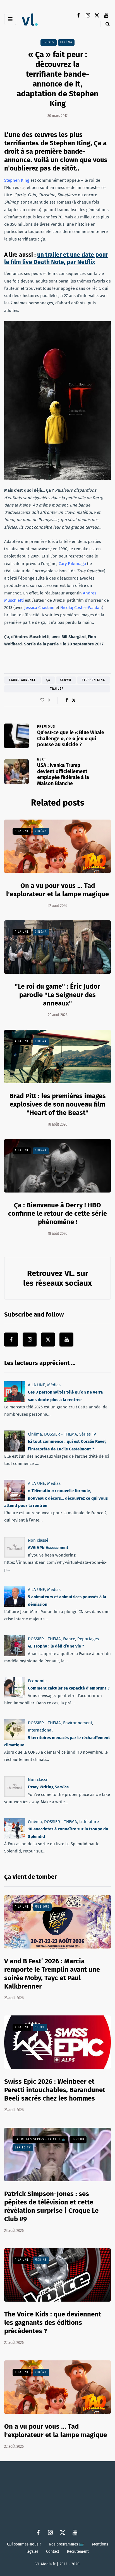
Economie (37, 1681)
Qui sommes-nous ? (24, 2544)
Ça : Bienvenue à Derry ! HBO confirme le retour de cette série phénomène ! (57, 1214)
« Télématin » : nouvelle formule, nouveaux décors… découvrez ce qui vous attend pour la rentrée (56, 1498)
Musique (42, 1907)
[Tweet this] (74, 700)
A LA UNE (22, 831)
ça (48, 680)
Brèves (49, 42)
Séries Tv (88, 1434)
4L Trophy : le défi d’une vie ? (56, 1646)
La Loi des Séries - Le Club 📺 (40, 2139)
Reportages (88, 1639)
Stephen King (94, 680)
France (69, 1639)
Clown (66, 680)
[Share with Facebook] (67, 700)
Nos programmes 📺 (67, 2544)
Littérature (89, 1822)
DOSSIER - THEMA (61, 1434)
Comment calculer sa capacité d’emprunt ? (69, 1688)
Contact (53, 2552)
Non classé (38, 1540)
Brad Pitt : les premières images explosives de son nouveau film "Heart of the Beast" (58, 1104)
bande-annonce (22, 680)
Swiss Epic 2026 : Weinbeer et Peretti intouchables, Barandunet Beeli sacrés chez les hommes (55, 2090)
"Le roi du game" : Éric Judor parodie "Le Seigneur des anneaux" (57, 995)
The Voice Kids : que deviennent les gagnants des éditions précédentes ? (53, 2323)
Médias (54, 1385)
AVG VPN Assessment (48, 1548)
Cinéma (66, 42)
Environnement (78, 1723)
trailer (57, 689)
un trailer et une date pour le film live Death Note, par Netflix (56, 258)
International (40, 1730)
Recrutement (78, 2552)
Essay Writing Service (48, 1787)
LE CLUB (78, 2139)
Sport (40, 2027)
